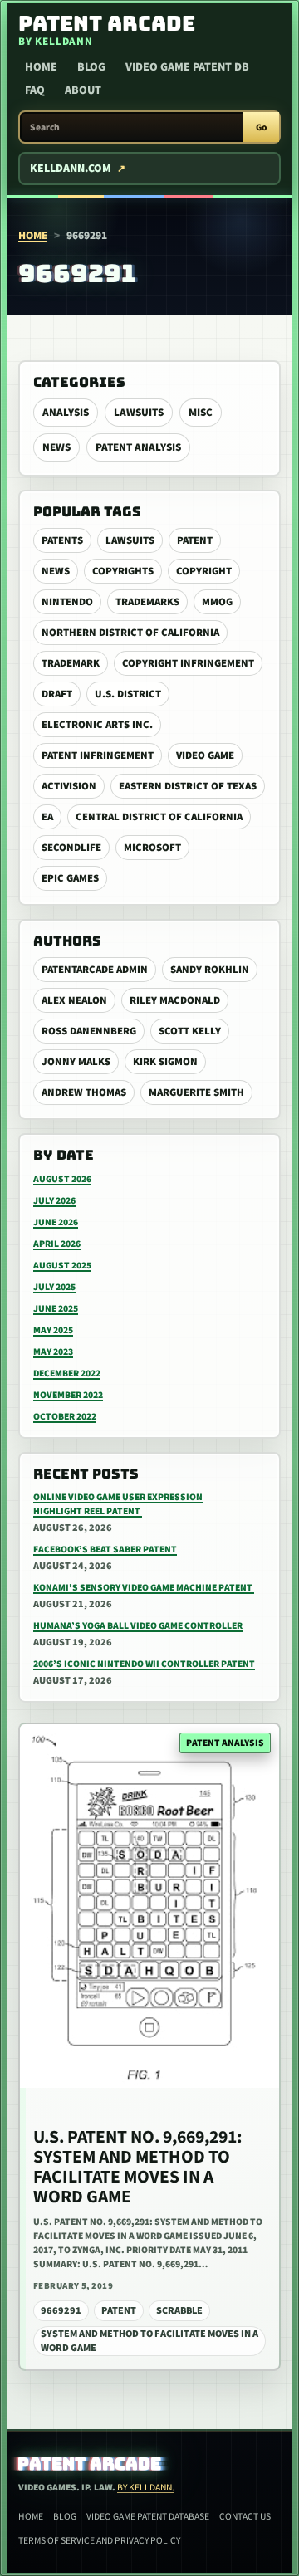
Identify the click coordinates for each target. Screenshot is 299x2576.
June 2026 (56, 1222)
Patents (62, 540)
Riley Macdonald (175, 1000)
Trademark (71, 663)
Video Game (205, 755)
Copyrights (123, 571)
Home (41, 67)
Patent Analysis (138, 447)
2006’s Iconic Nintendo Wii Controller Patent (144, 1664)
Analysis (66, 413)
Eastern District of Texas (188, 786)
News (56, 447)
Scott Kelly (190, 1031)
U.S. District (128, 694)
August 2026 (62, 1179)
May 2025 (53, 1330)
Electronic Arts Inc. (97, 725)
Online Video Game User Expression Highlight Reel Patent (118, 1504)
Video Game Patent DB (187, 67)
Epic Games (70, 878)
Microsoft (152, 848)
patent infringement (98, 755)
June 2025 (56, 1309)
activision (69, 786)
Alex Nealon (74, 1000)
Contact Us (245, 2517)
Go (261, 127)
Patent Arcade (90, 2464)
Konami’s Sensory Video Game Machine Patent (144, 1588)
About (83, 90)
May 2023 (53, 1352)
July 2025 (54, 1287)
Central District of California (159, 817)
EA (47, 817)
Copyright (204, 571)
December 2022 (67, 1374)
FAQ (35, 90)
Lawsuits (139, 413)
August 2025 (62, 1266)
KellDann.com (71, 169)
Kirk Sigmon (165, 1062)
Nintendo (67, 602)
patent (195, 540)
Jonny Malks (76, 1062)
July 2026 (54, 1201)
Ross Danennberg (89, 1031)
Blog (91, 67)
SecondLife (71, 848)
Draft (57, 694)
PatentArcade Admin (95, 970)
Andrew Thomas (84, 1092)
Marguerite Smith (196, 1092)
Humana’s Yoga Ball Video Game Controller (138, 1626)
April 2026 (57, 1244)
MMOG (217, 602)
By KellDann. (146, 2488)
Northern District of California (130, 633)
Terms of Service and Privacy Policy (99, 2541)
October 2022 (65, 1417)
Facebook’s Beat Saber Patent (105, 1550)
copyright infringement (188, 663)
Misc (201, 413)
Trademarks (147, 602)
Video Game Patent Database (148, 2517)
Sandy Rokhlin (210, 970)
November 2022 (68, 1395)
